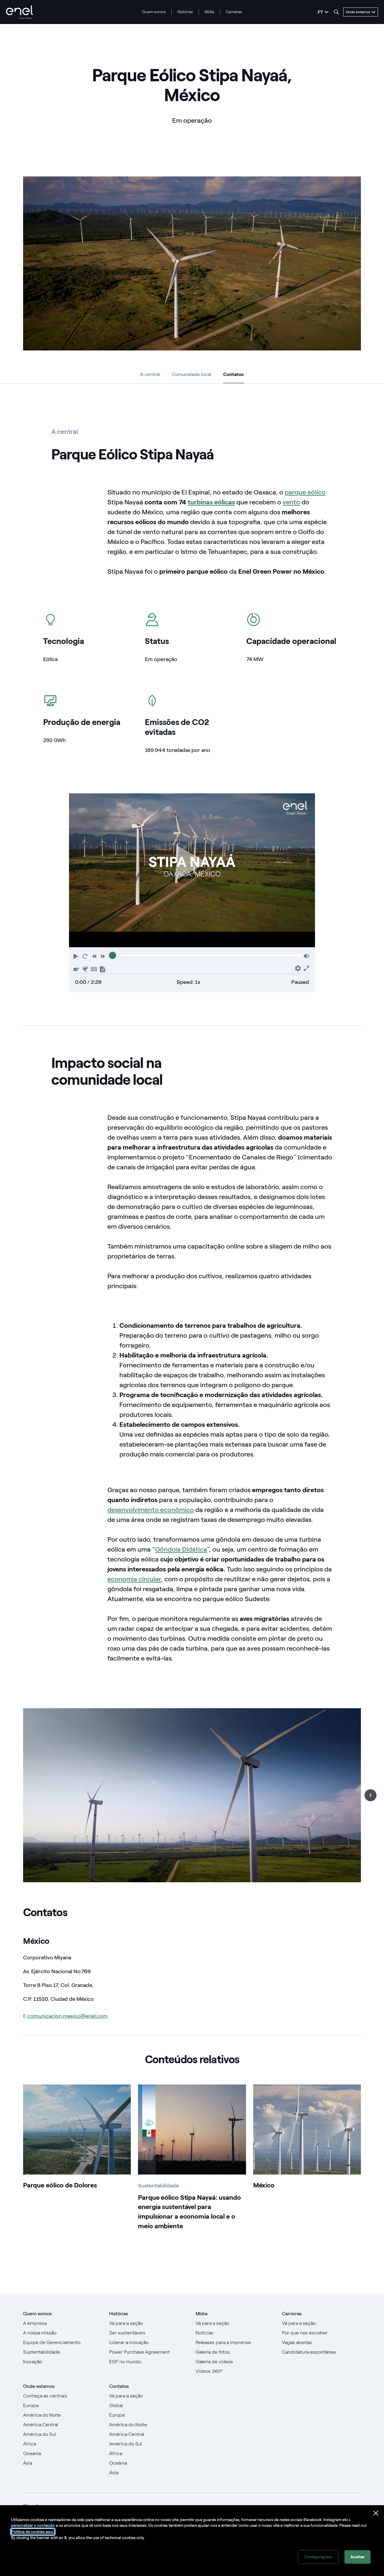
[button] (76, 956)
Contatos (233, 376)
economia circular (134, 1579)
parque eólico (305, 492)
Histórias (185, 12)
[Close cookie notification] (376, 2513)
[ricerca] (336, 12)
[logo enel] (19, 12)
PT (320, 12)
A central (150, 374)
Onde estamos (39, 2386)
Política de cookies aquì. (33, 2532)
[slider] (112, 955)
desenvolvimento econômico (151, 1510)
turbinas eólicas (211, 502)
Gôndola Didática (181, 1549)
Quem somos (154, 12)
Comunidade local (192, 374)
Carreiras (234, 12)
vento (291, 502)
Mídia (209, 12)
